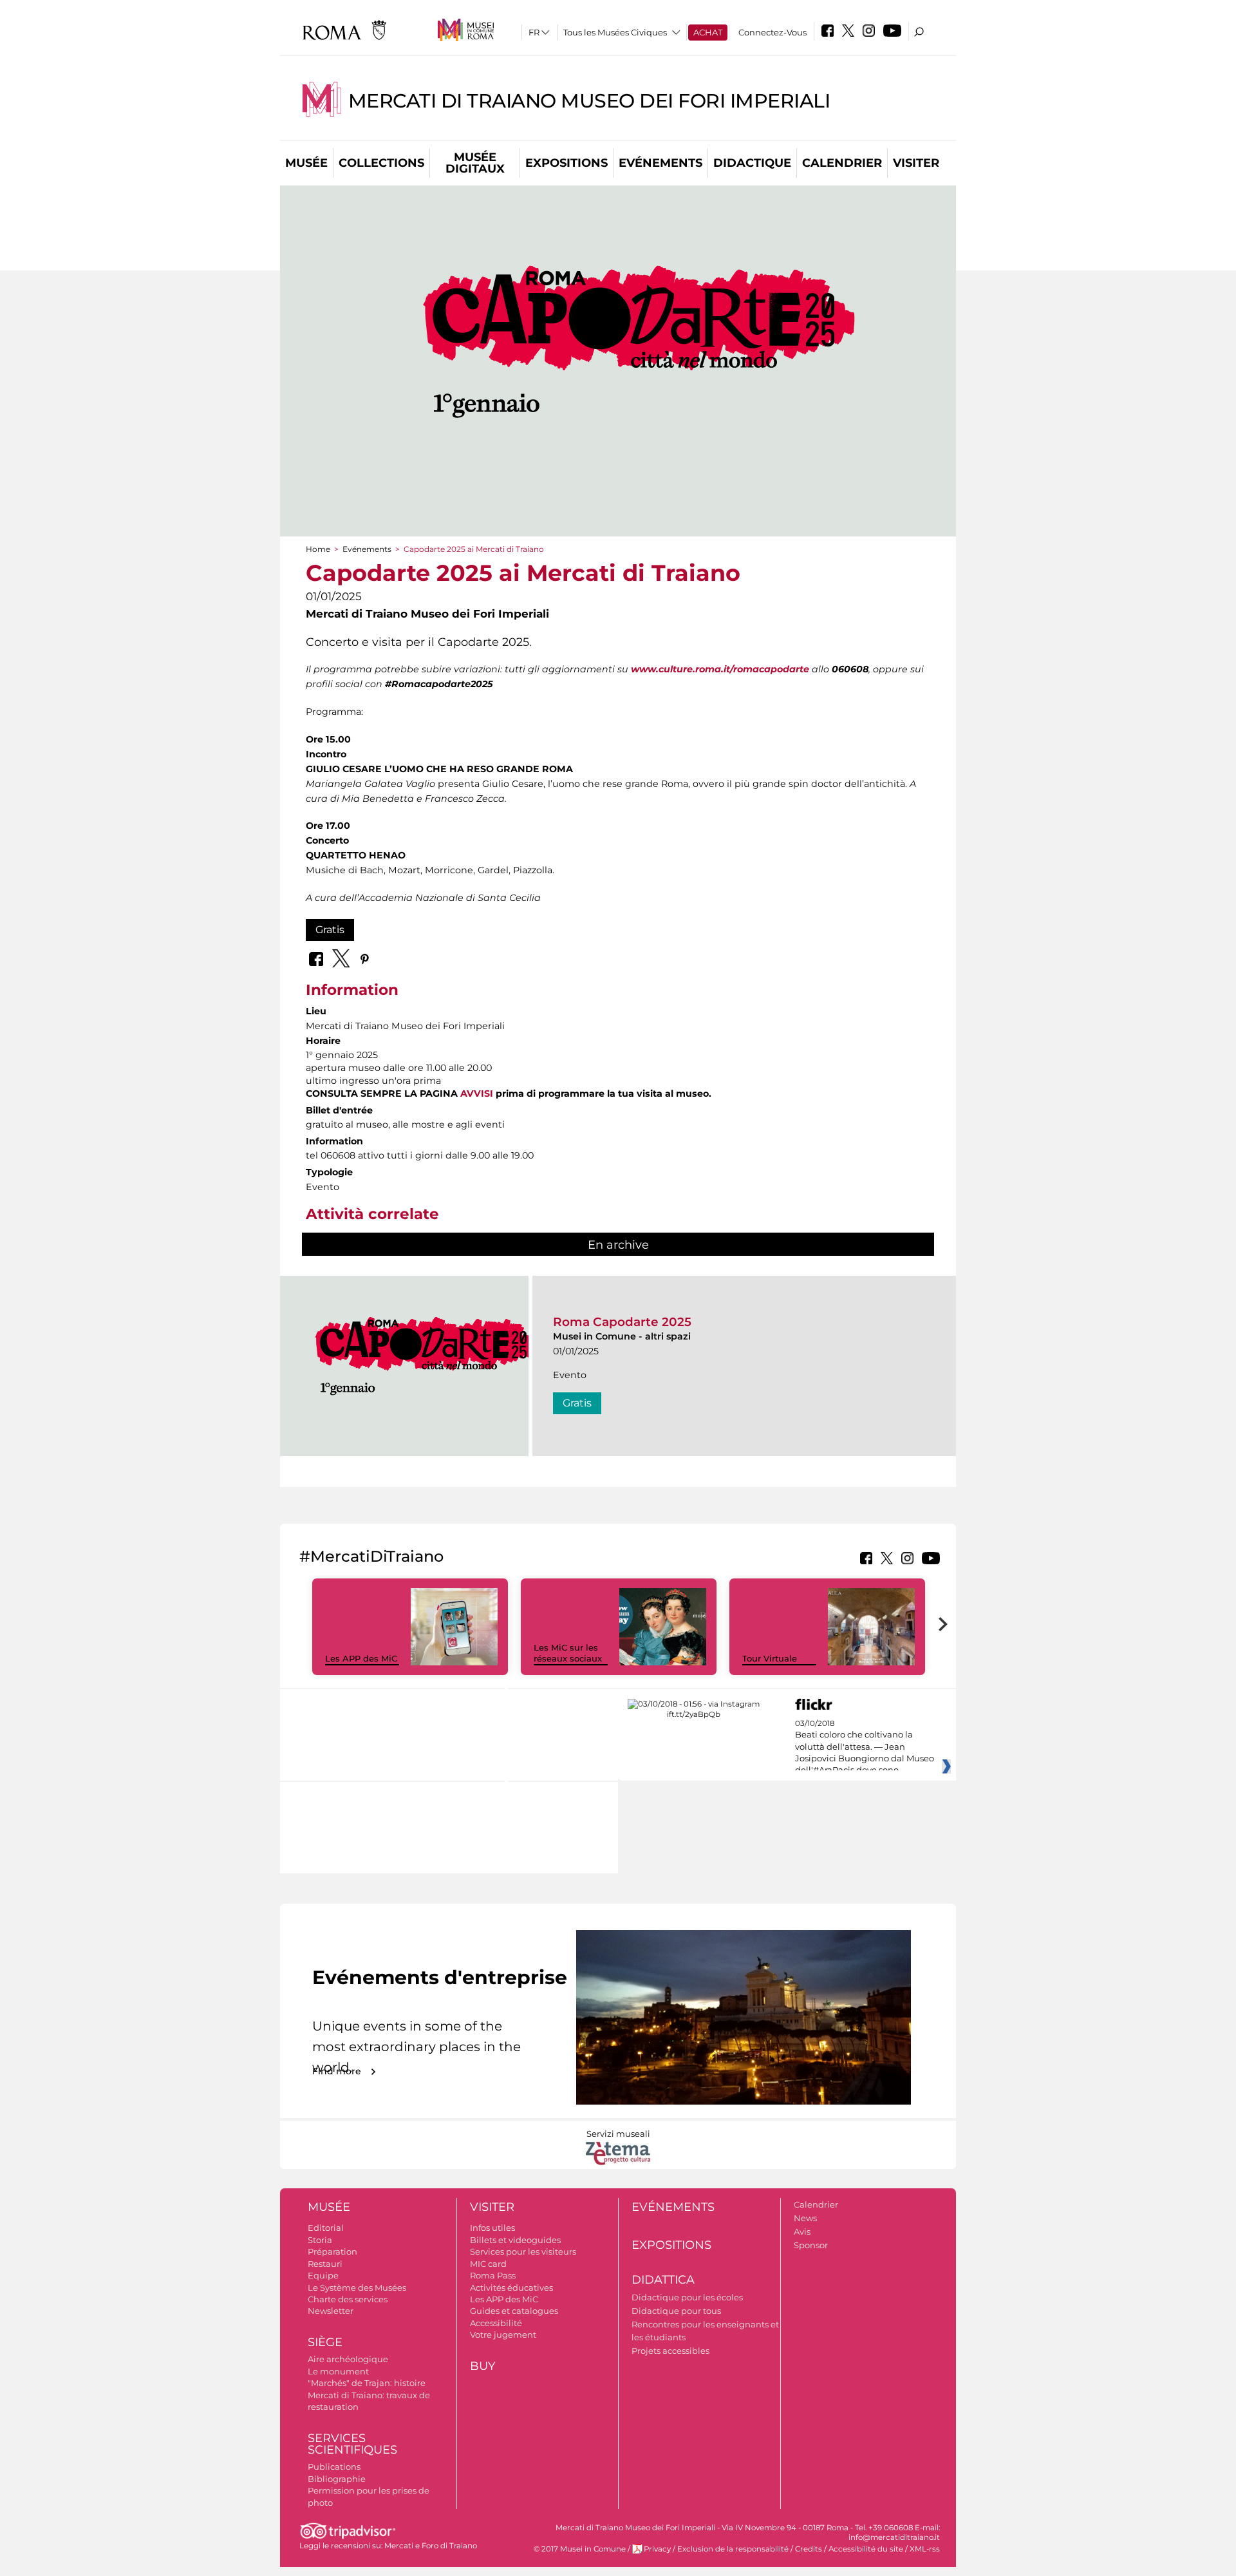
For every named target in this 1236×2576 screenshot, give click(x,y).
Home (318, 549)
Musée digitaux (475, 163)
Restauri (325, 2264)
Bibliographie (337, 2479)
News (805, 2218)
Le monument (338, 2371)
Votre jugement (503, 2334)
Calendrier (842, 163)
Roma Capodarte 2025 (622, 1322)
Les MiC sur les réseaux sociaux (568, 1653)
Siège (325, 2342)
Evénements (660, 163)
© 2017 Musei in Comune (580, 2549)
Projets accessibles (670, 2351)
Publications (334, 2467)
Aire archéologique (348, 2359)
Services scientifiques (352, 2444)
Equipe (323, 2275)
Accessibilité (496, 2323)
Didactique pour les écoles (687, 2297)
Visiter (916, 163)
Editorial (326, 2228)
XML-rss (925, 2549)
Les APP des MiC (361, 1658)
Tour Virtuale (770, 1658)
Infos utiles (492, 2228)
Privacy (657, 2549)
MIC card (488, 2264)
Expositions (566, 163)
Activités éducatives (511, 2287)
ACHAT (708, 32)
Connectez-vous (772, 32)
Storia (320, 2240)
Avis (802, 2231)
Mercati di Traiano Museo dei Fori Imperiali (589, 101)
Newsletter (331, 2311)
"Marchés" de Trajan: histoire (367, 2383)
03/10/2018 (865, 1747)
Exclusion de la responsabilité (733, 2549)
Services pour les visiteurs (523, 2251)
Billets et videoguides (515, 2240)
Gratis (330, 930)
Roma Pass (493, 2275)
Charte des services (348, 2299)
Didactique (752, 163)
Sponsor (811, 2245)
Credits (809, 2549)
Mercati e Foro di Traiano (431, 2546)
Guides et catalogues (514, 2311)
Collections (381, 163)
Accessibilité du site (866, 2549)
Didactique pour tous (676, 2311)
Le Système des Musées (357, 2287)
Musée (306, 163)
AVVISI (477, 1094)
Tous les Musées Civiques (615, 32)
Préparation (332, 2251)
